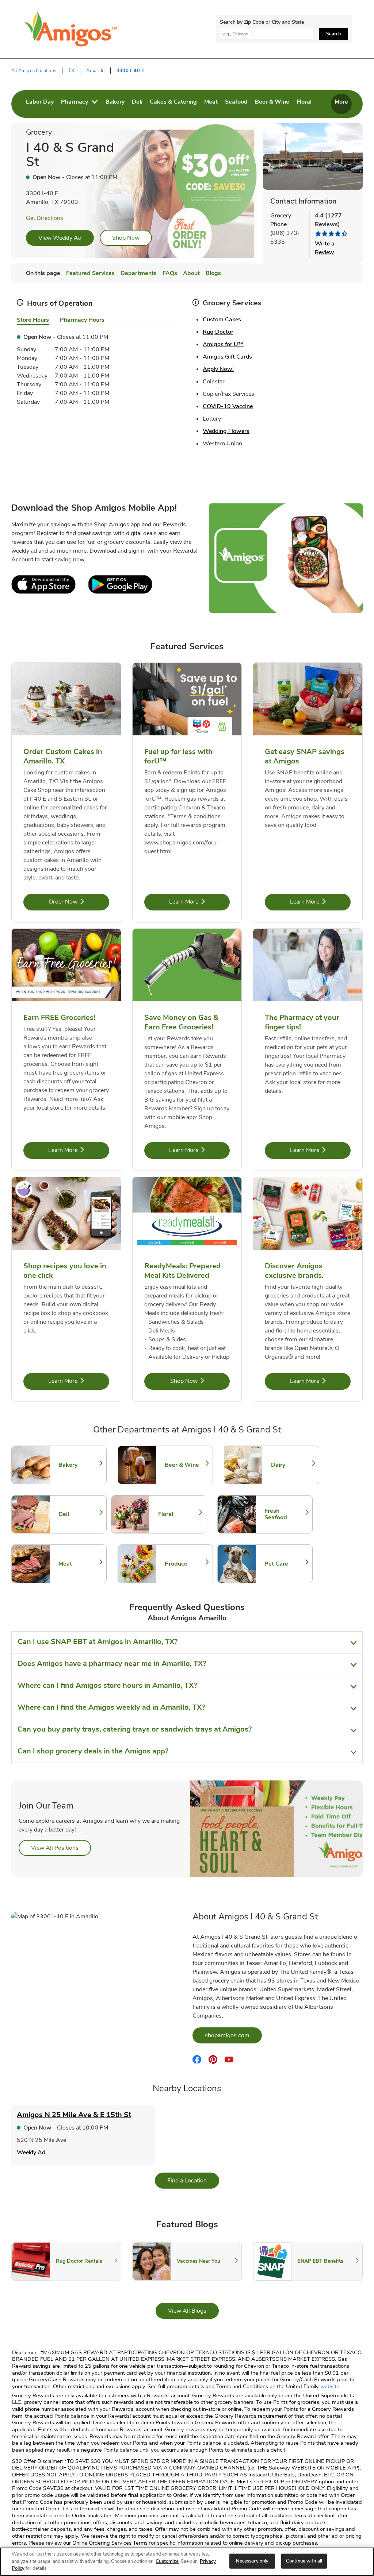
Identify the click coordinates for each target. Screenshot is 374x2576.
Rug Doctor (218, 332)
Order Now (79, 902)
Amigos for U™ (223, 344)
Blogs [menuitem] (213, 273)
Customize (167, 2561)
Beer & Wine (185, 1465)
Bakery (79, 1465)
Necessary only (252, 2561)
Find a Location (193, 2180)
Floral (179, 1514)
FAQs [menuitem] (170, 273)
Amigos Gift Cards (227, 357)
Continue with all (304, 2561)
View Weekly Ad (60, 238)
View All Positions (61, 1848)
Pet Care (285, 1564)
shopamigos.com (233, 2035)
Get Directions (45, 218)
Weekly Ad (31, 2153)
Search (333, 34)
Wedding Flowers (226, 431)
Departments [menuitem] (139, 273)
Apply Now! (218, 369)
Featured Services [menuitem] (90, 273)
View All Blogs (193, 2311)
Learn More (199, 902)
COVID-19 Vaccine (228, 406)
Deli (79, 1514)
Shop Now (126, 238)
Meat (79, 1564)
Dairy (291, 1465)
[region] (187, 2562)
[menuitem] (40, 104)
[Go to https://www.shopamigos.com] (71, 29)
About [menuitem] (191, 273)
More (341, 102)
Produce (185, 1564)
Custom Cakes (222, 320)
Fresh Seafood (285, 1514)
